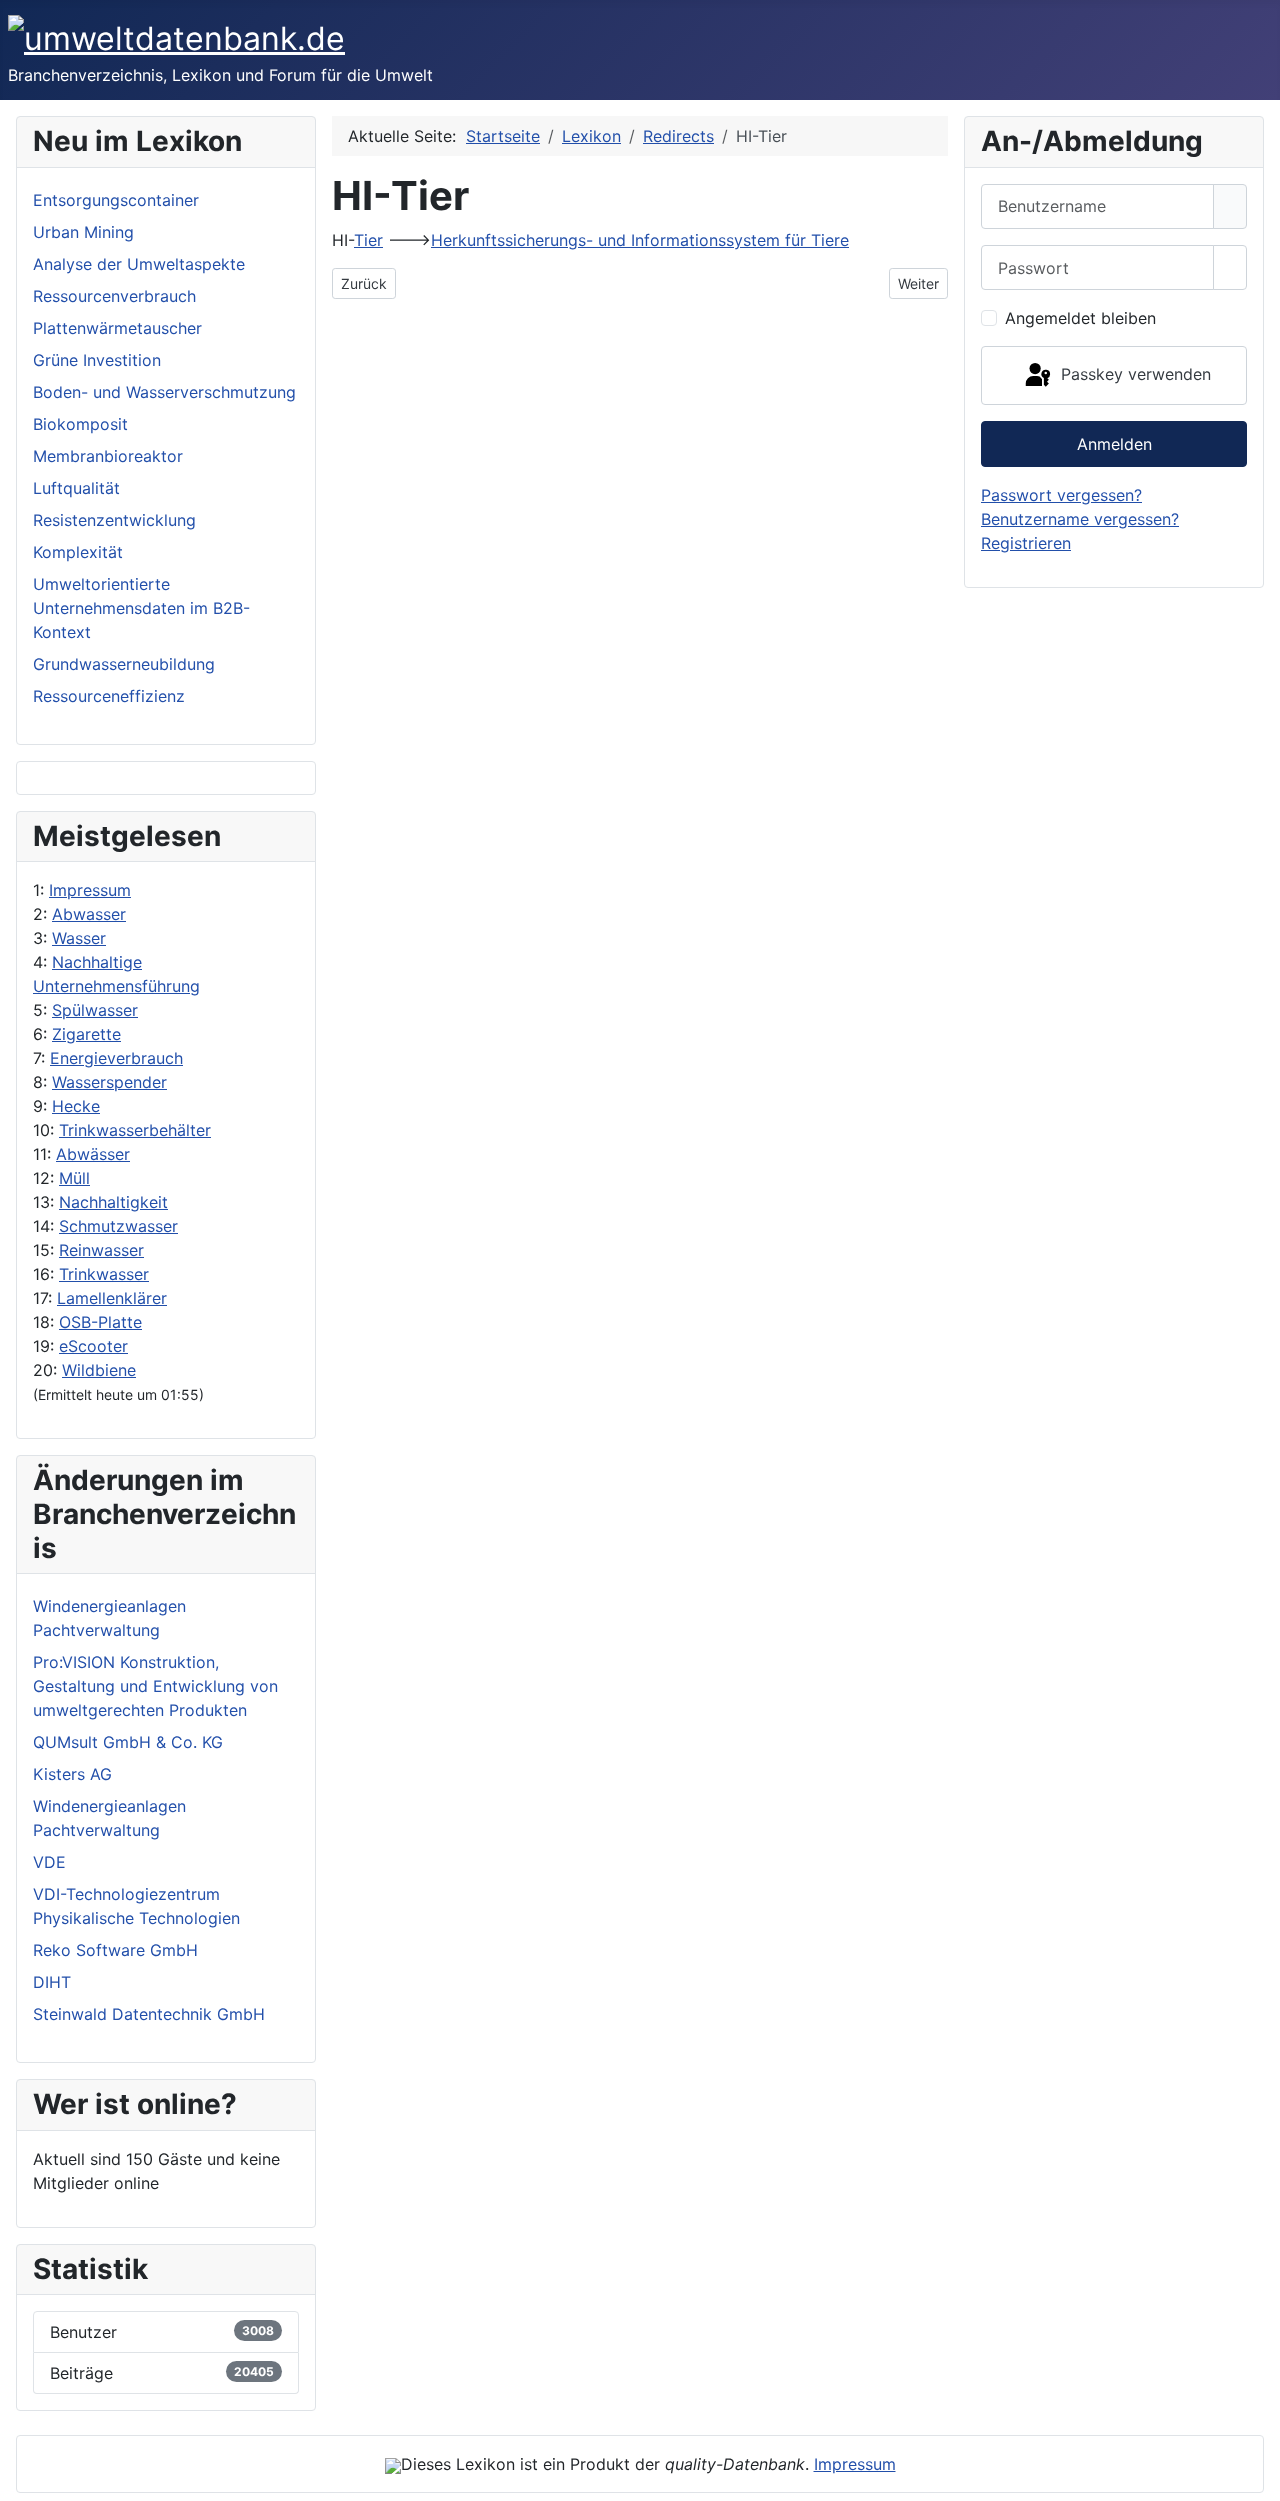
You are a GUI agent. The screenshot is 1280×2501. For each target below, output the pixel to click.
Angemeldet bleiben (1080, 318)
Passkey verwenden (1133, 374)
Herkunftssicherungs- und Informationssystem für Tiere (640, 240)
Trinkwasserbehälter (135, 1130)
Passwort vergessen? (1061, 495)
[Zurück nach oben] (1255, 2476)
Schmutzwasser (118, 1226)
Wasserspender (109, 1082)
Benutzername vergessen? (1080, 519)
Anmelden (1114, 444)
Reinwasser (101, 1250)
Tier (368, 240)
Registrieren (1026, 543)
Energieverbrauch (116, 1058)
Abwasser (89, 914)
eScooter (93, 1346)
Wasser (79, 938)
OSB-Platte (100, 1322)
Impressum (90, 890)
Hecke (76, 1106)
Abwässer (93, 1154)
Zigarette (86, 1034)
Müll (74, 1178)
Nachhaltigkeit (113, 1202)
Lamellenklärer (112, 1298)
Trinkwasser (104, 1274)
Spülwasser (95, 1010)
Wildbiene (99, 1370)
